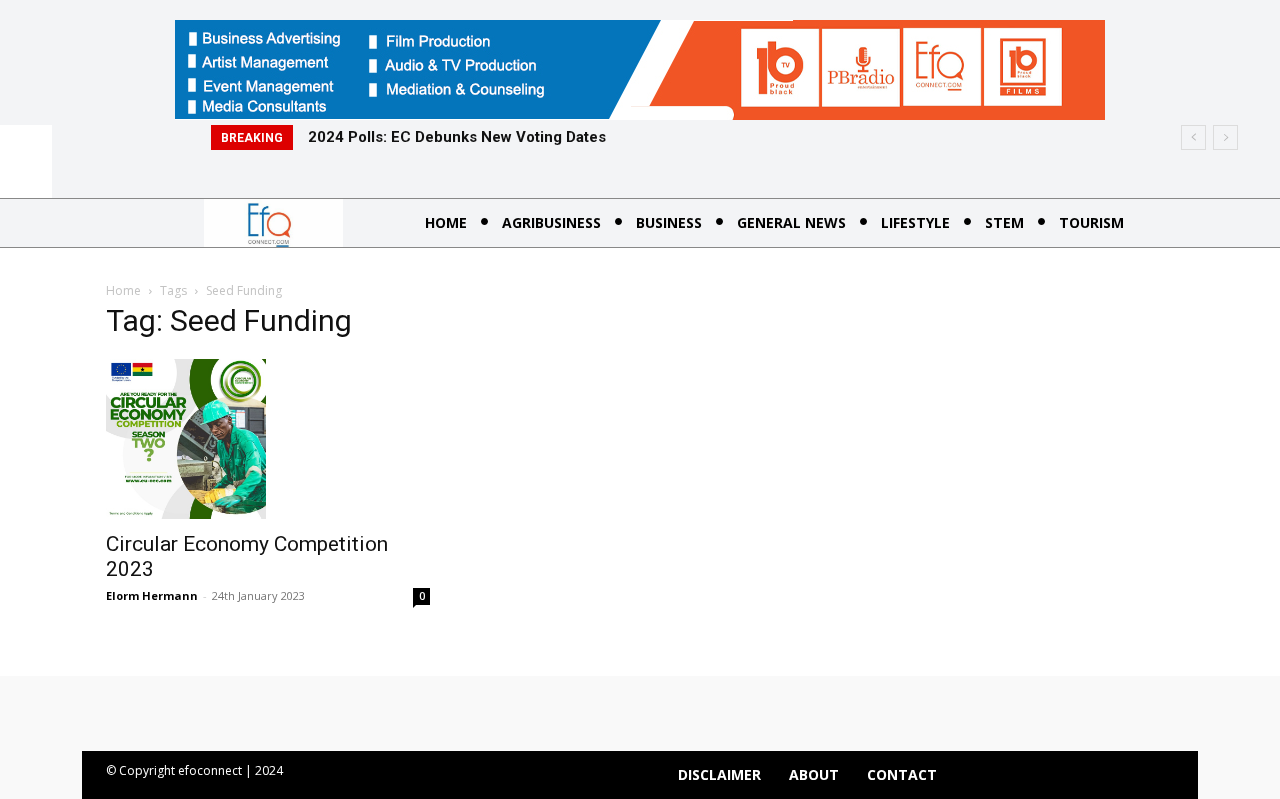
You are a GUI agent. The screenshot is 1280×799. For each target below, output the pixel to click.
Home (123, 290)
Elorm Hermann (152, 595)
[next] (1225, 137)
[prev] (1193, 137)
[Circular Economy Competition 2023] (268, 439)
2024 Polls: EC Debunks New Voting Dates (457, 137)
